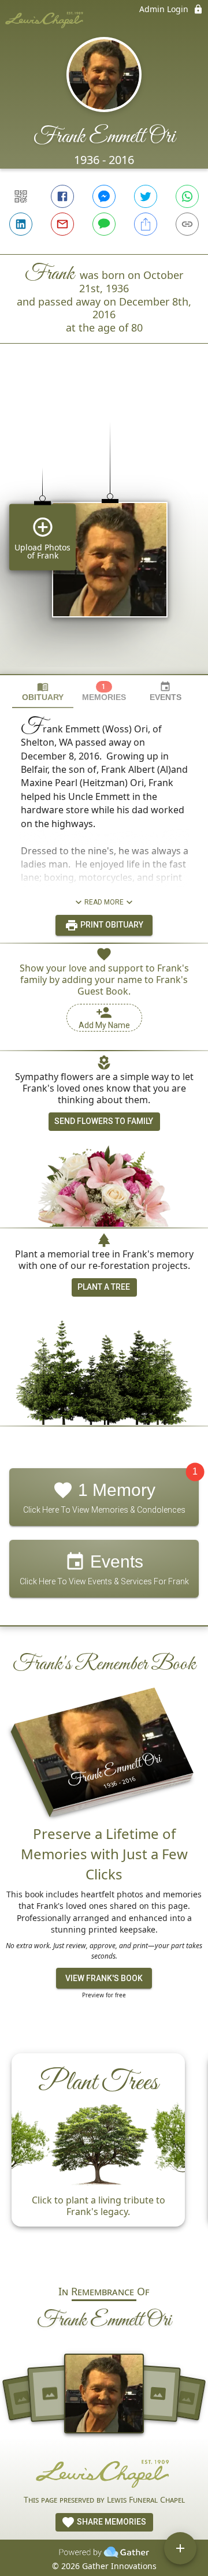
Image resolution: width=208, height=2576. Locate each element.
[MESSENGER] (104, 196)
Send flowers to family (104, 1121)
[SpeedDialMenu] (180, 2548)
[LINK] (187, 224)
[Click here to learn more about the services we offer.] (104, 2473)
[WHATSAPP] (187, 196)
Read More (104, 902)
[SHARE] (146, 224)
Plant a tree (104, 1287)
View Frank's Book (104, 1978)
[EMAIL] (62, 224)
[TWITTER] (146, 196)
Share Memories (111, 2522)
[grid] (104, 528)
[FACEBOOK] (62, 196)
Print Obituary (111, 925)
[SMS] (104, 224)
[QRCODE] (21, 196)
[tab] (43, 692)
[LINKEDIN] (21, 224)
